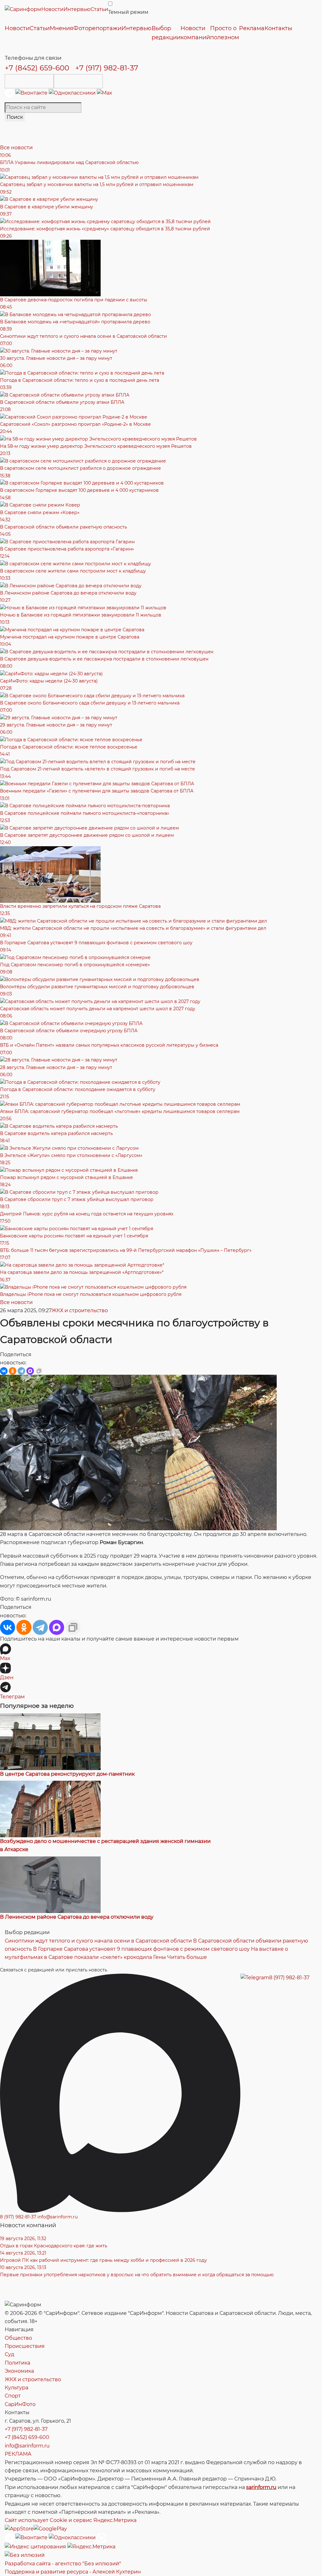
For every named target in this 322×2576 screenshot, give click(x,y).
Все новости (16, 148)
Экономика (19, 2371)
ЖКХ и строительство (80, 1310)
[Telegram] (10, 93)
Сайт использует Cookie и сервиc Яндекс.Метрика (71, 2520)
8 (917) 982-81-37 (289, 1978)
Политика (17, 2363)
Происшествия (25, 2346)
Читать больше (187, 1957)
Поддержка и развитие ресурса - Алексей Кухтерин (73, 2572)
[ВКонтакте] (4, 1371)
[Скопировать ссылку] (39, 1371)
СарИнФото (20, 2404)
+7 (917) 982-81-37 (107, 68)
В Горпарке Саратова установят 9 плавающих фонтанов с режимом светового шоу (141, 1949)
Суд (9, 2354)
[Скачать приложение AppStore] (29, 81)
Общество (18, 2338)
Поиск (15, 117)
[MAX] (30, 1371)
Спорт (13, 2396)
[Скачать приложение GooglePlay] (78, 81)
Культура (17, 2388)
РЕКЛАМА (18, 2454)
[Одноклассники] (73, 93)
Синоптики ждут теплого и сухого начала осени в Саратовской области (98, 1941)
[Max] (105, 93)
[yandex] (35, 2547)
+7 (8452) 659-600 (37, 68)
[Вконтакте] (32, 93)
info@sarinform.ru (58, 2217)
